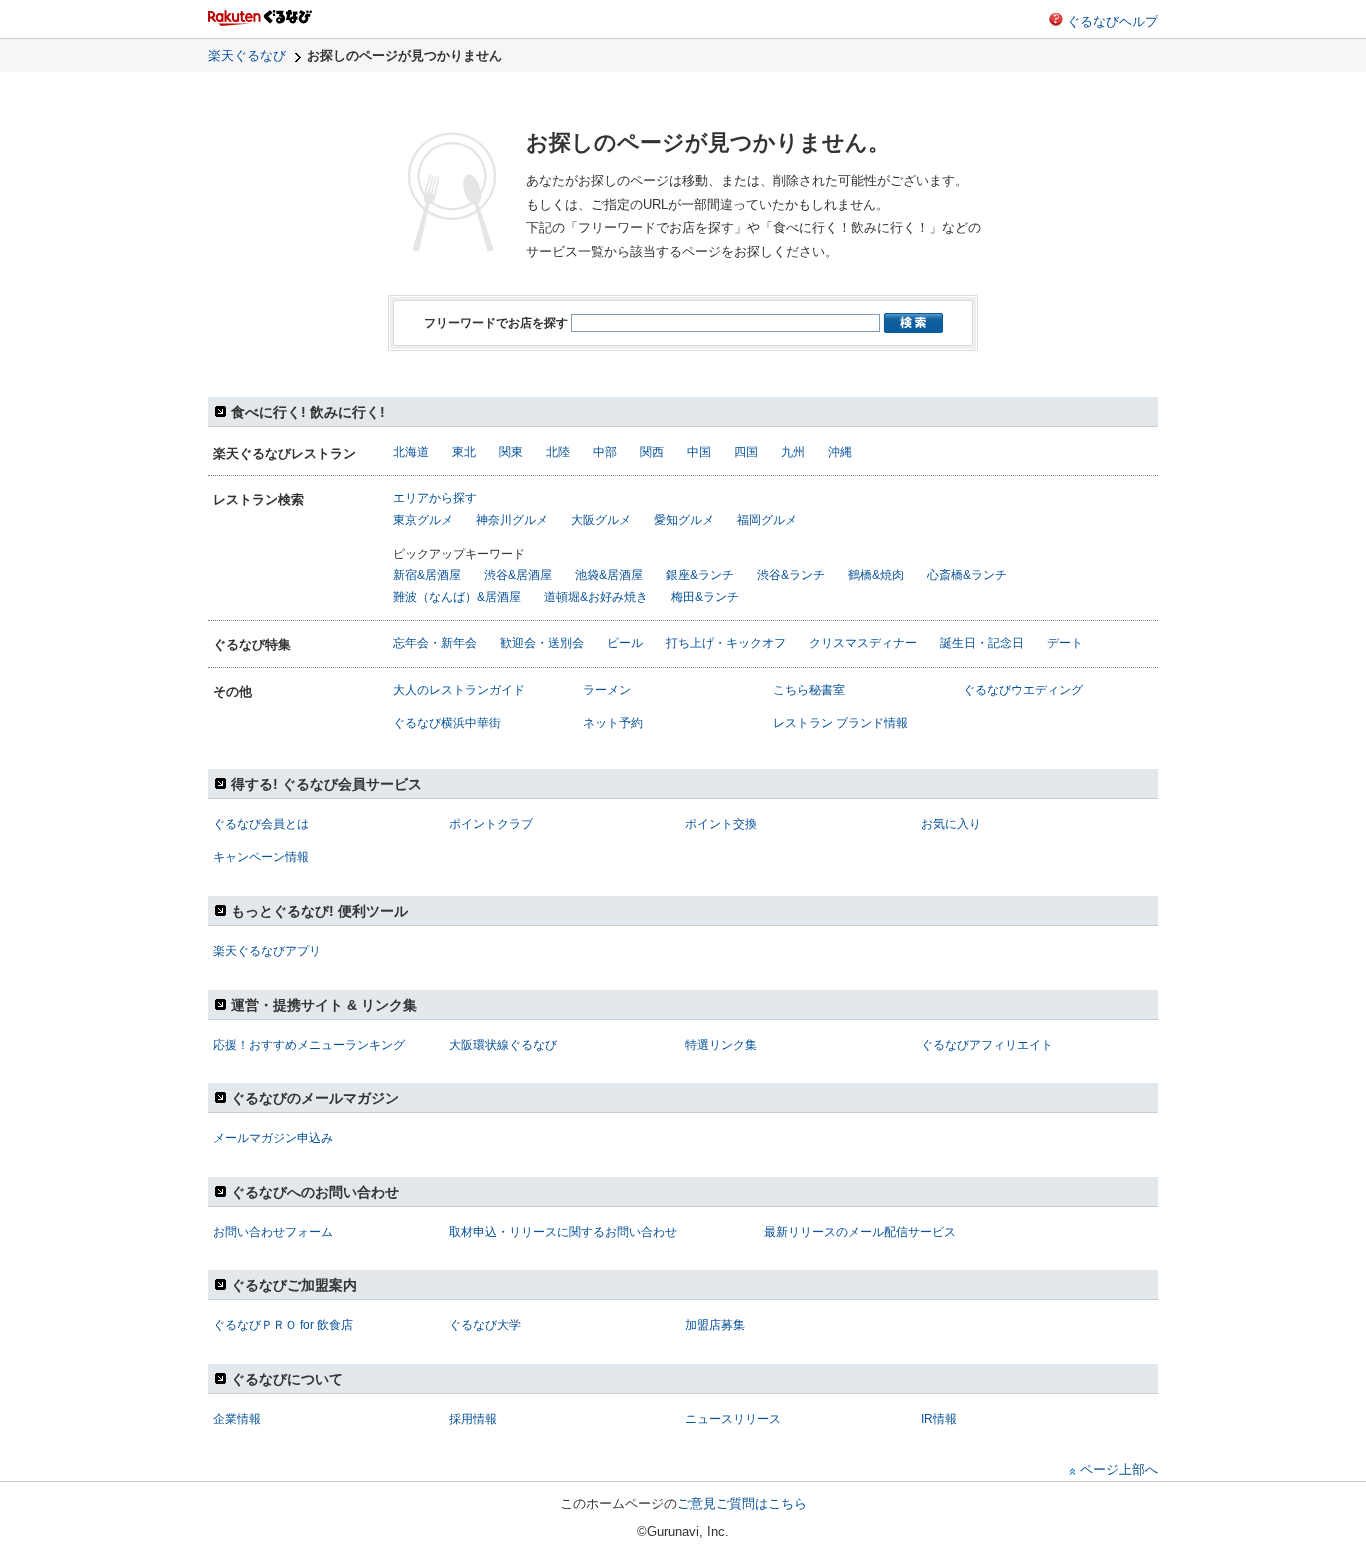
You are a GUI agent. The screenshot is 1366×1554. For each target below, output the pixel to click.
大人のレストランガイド (459, 690)
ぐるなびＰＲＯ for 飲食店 (283, 1325)
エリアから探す (435, 498)
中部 (605, 452)
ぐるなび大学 (485, 1325)
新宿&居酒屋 (427, 575)
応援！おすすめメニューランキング (309, 1045)
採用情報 (473, 1419)
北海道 (411, 452)
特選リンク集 (721, 1045)
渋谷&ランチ (791, 575)
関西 (652, 452)
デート (1065, 643)
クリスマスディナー (863, 643)
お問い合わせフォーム (273, 1232)
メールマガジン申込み (273, 1138)
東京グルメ (423, 520)
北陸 (558, 452)
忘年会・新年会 (435, 643)
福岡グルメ (767, 520)
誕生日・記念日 (982, 643)
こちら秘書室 (809, 690)
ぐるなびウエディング (1023, 690)
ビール (625, 643)
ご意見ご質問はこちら (742, 1503)
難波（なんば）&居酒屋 (457, 597)
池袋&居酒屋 (609, 575)
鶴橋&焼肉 (876, 575)
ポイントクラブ (491, 824)
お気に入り (951, 824)
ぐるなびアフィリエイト (987, 1045)
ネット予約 (613, 723)
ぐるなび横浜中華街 (447, 723)
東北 (464, 452)
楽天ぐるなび (247, 55)
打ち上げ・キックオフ (726, 643)
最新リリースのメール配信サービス (860, 1232)
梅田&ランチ (705, 597)
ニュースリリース (733, 1419)
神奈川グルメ (512, 520)
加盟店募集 (715, 1325)
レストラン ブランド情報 (840, 723)
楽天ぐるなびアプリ (267, 951)
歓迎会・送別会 (542, 643)
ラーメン (607, 690)
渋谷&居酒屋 (518, 575)
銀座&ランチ (700, 575)
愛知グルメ (684, 520)
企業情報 (237, 1419)
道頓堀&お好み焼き (596, 597)
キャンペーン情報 (261, 857)
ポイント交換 (721, 824)
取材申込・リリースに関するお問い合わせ (563, 1232)
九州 (793, 452)
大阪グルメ (601, 520)
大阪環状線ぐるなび (503, 1045)
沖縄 (840, 452)
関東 (511, 452)
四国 (746, 452)
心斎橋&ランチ (967, 575)
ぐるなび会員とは (261, 824)
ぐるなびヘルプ (1112, 21)
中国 (699, 452)
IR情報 (939, 1419)
